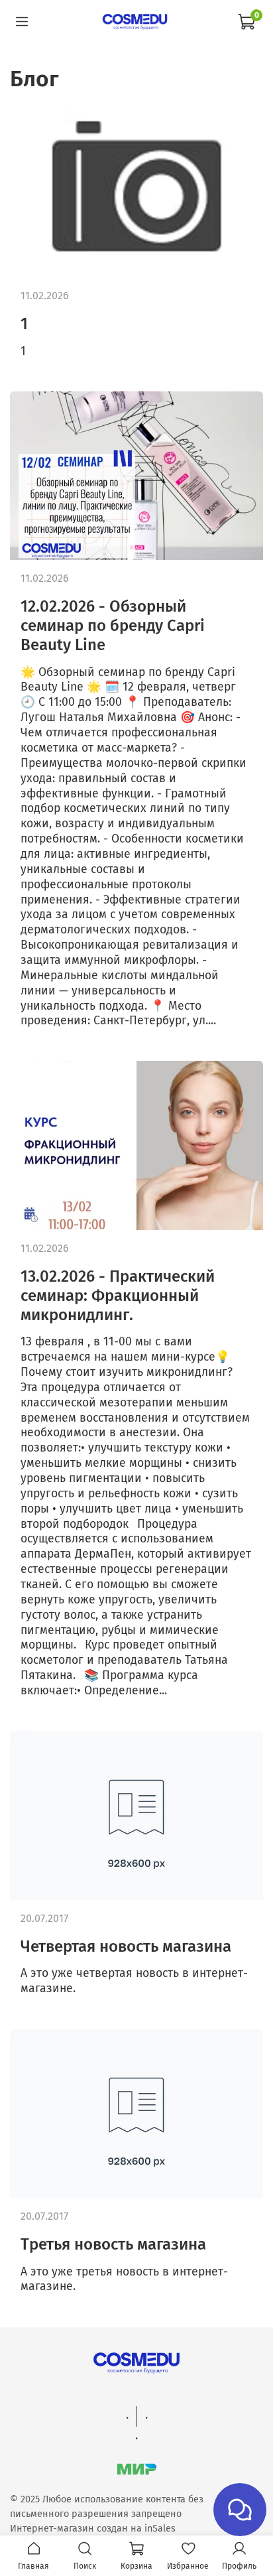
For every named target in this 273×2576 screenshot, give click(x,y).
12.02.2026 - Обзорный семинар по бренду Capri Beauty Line (113, 626)
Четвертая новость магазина (126, 1946)
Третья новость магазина (113, 2244)
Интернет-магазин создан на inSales (93, 2529)
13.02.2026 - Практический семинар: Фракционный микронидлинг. (118, 1296)
